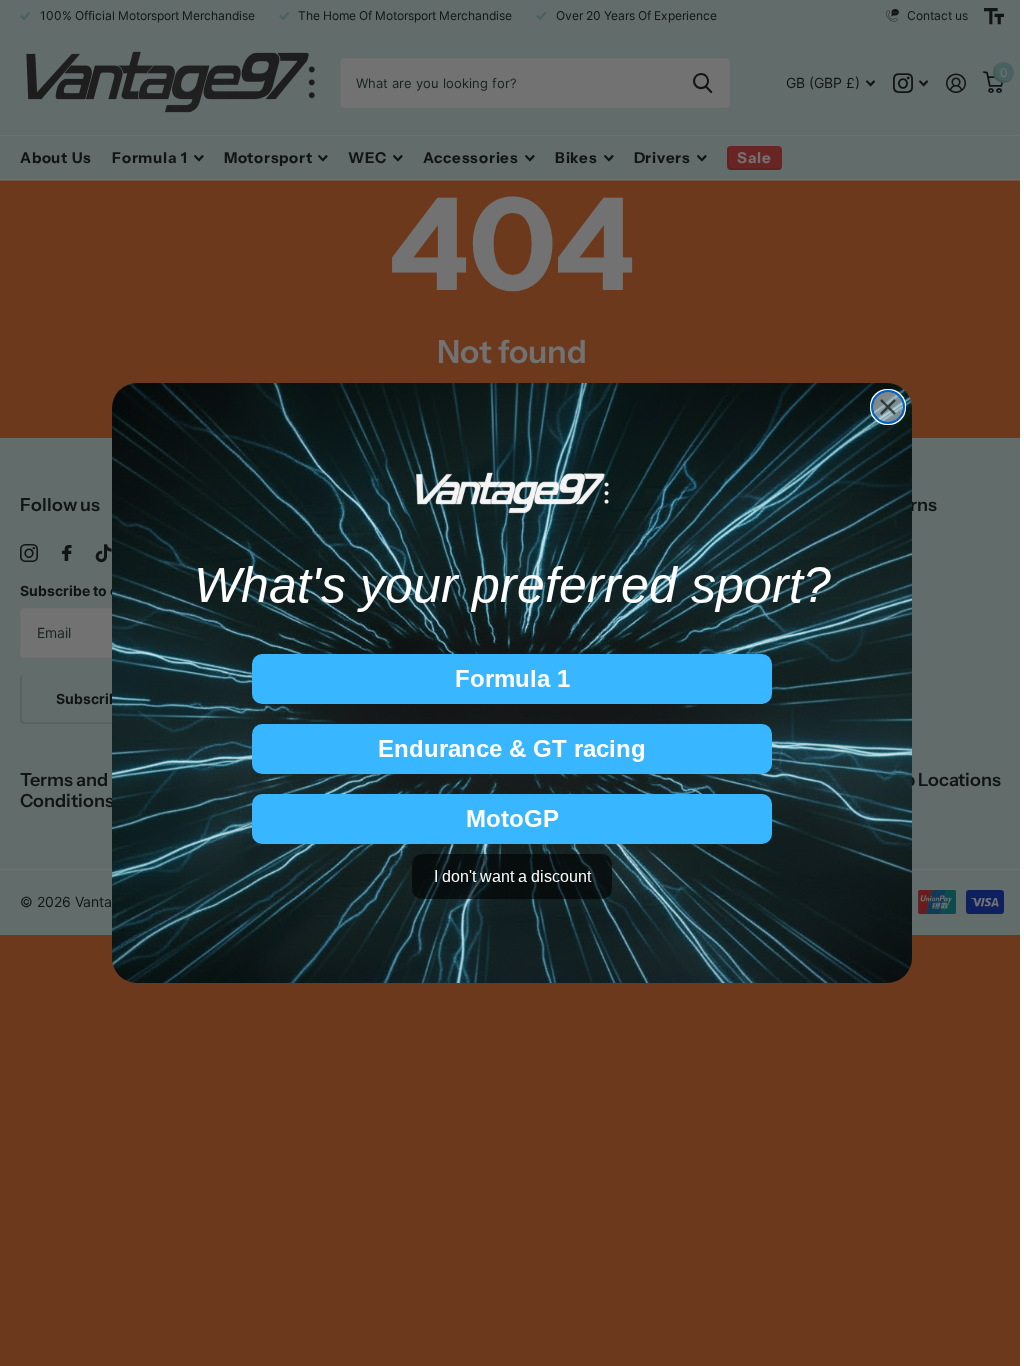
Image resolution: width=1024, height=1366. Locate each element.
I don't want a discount (512, 876)
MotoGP (512, 818)
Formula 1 (512, 678)
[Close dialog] (888, 407)
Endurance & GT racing (512, 748)
